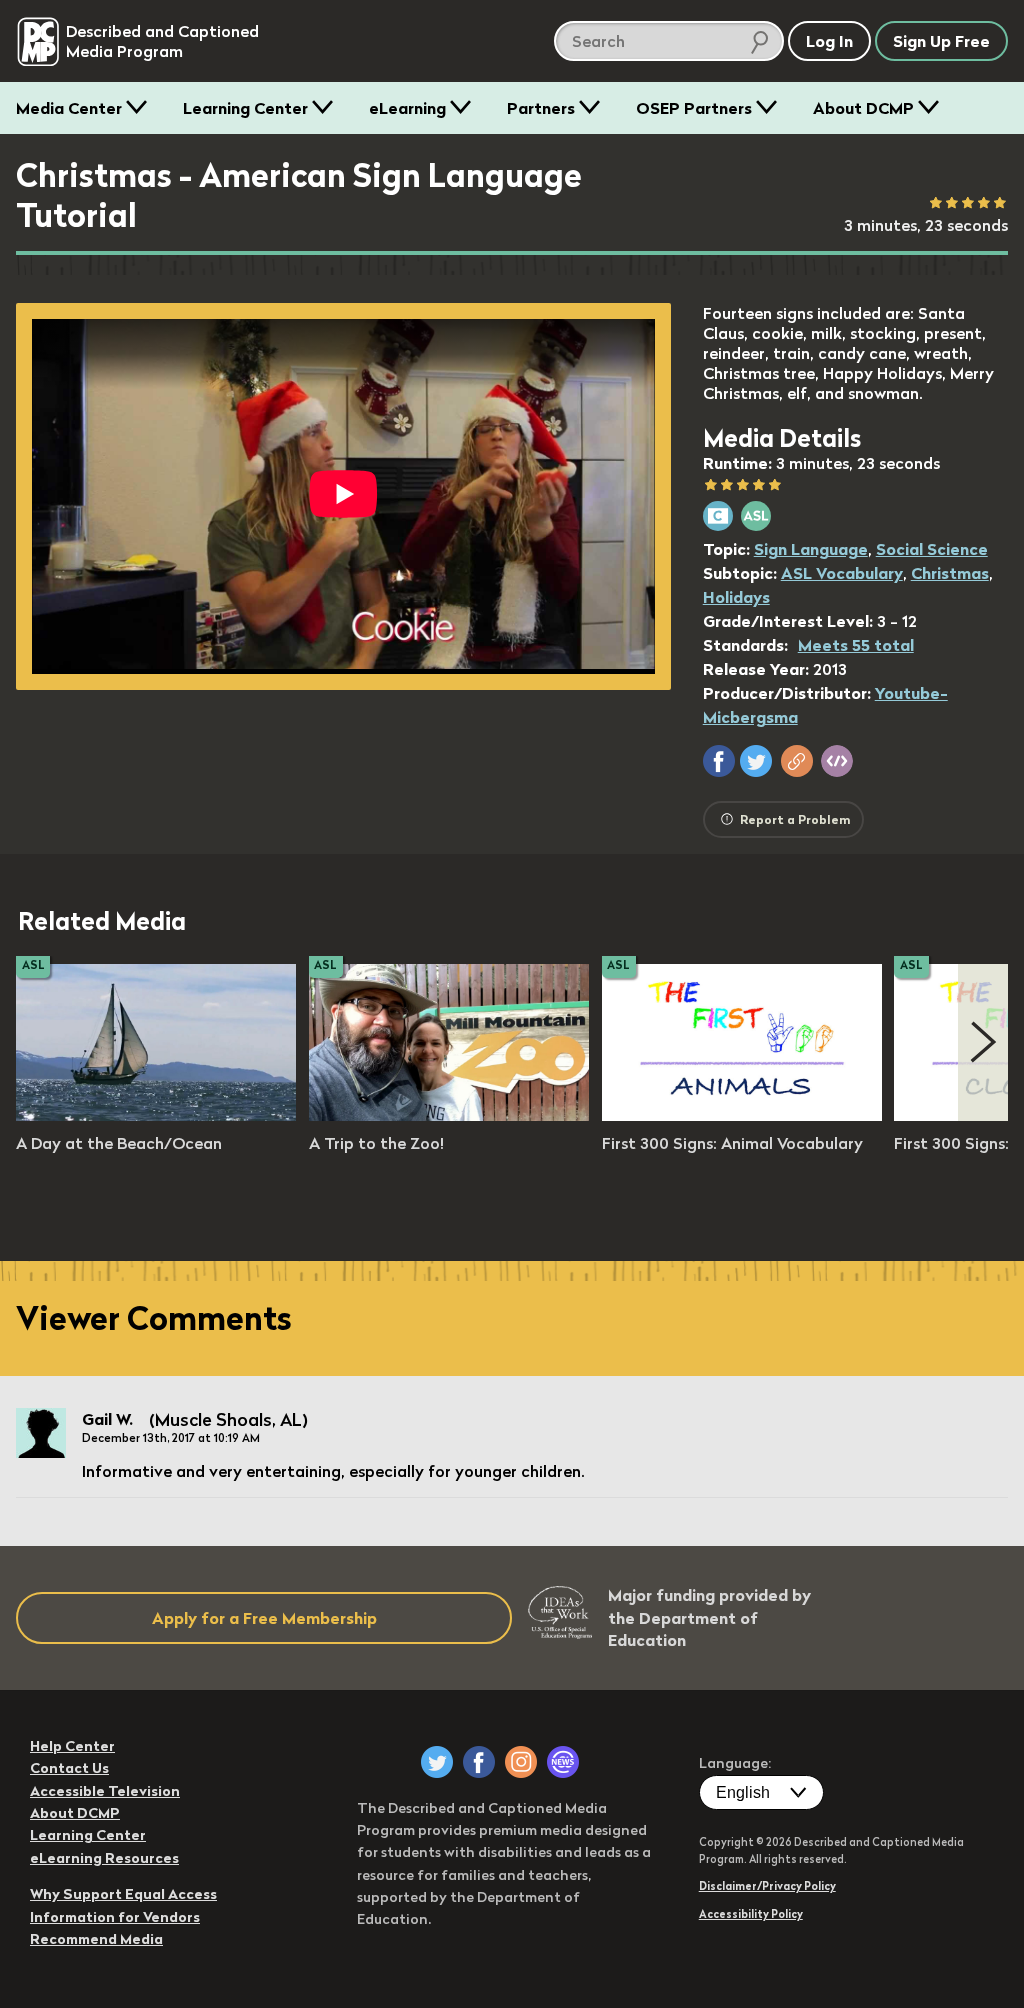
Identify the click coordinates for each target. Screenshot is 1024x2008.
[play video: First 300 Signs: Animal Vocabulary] (742, 1115)
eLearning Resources (104, 1858)
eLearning (407, 108)
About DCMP (863, 108)
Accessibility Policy (751, 1914)
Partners (541, 108)
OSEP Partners (694, 108)
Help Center (72, 1746)
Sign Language (811, 549)
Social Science (932, 549)
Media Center (69, 108)
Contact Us (69, 1768)
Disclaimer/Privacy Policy (767, 1886)
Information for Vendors (115, 1917)
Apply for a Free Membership (264, 1618)
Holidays (736, 597)
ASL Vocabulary (842, 573)
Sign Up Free (941, 41)
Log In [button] (829, 41)
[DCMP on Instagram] (521, 1762)
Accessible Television (105, 1791)
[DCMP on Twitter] (437, 1762)
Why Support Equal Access (123, 1894)
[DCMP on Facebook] (479, 1762)
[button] (719, 761)
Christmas (950, 573)
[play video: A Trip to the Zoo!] (449, 1115)
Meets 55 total (856, 645)
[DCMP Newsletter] (563, 1762)
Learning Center (245, 108)
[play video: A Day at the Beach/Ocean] (156, 1115)
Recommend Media (96, 1939)
